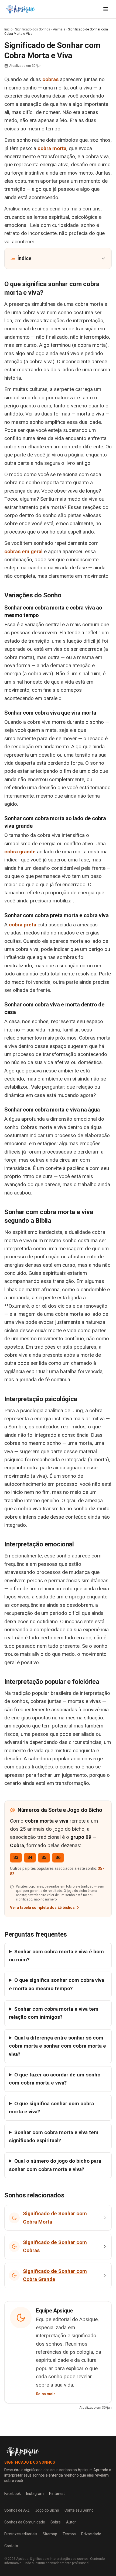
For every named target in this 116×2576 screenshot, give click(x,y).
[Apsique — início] (21, 9)
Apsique (22, 2559)
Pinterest (57, 2494)
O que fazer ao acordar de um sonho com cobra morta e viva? (55, 2079)
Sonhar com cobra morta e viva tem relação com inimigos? (54, 2013)
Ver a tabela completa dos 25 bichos (42, 1907)
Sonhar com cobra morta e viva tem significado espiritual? (54, 2136)
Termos (69, 2534)
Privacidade (91, 2534)
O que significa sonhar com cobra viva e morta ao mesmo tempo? (57, 1984)
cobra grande (20, 852)
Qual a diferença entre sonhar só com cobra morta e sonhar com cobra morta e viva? (57, 2046)
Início (8, 29)
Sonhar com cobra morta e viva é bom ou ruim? (56, 1956)
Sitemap (50, 2534)
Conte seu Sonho (79, 2510)
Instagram (35, 2494)
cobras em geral (23, 551)
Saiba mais (46, 2394)
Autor (71, 2522)
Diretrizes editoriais (21, 2534)
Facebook (13, 2494)
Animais (59, 29)
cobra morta (52, 148)
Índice (24, 258)
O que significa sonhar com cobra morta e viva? (51, 2108)
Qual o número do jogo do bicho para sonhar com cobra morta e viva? (55, 2165)
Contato (11, 2546)
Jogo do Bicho (47, 2510)
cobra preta (23, 925)
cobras (50, 79)
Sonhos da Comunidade (25, 2522)
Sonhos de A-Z (17, 2510)
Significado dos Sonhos (33, 29)
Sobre (56, 2522)
